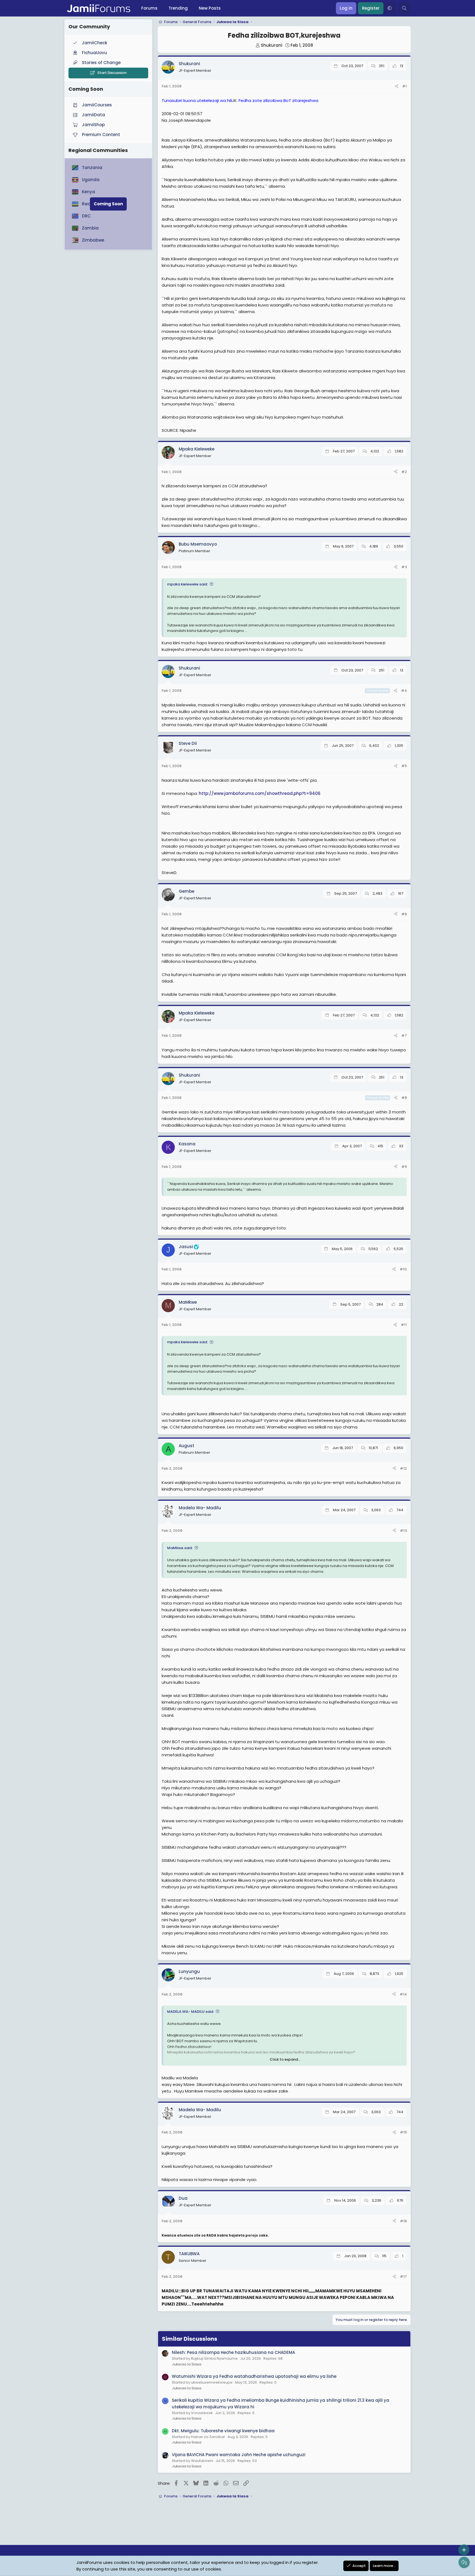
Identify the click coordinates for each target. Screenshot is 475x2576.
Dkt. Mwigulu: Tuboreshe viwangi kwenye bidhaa (223, 2431)
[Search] (404, 8)
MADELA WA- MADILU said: (190, 2012)
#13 (403, 1531)
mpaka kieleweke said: (187, 584)
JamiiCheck (95, 43)
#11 (404, 1325)
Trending (178, 8)
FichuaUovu (94, 53)
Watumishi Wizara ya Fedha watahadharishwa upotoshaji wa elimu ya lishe (254, 2376)
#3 (404, 567)
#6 (404, 914)
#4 (404, 691)
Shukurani (272, 45)
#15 (403, 2132)
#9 (404, 1167)
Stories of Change (101, 63)
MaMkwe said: (180, 1548)
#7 (404, 1036)
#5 (404, 766)
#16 (403, 2221)
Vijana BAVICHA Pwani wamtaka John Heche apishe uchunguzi (239, 2455)
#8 (404, 1098)
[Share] (397, 86)
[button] (390, 8)
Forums (149, 8)
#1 (404, 86)
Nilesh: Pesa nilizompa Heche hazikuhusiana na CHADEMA (233, 2352)
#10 (403, 1269)
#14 (403, 1994)
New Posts (210, 8)
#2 (404, 472)
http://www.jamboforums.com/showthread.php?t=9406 (260, 793)
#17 (403, 2277)
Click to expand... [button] (285, 2059)
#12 (403, 1468)
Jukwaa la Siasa (187, 2364)
